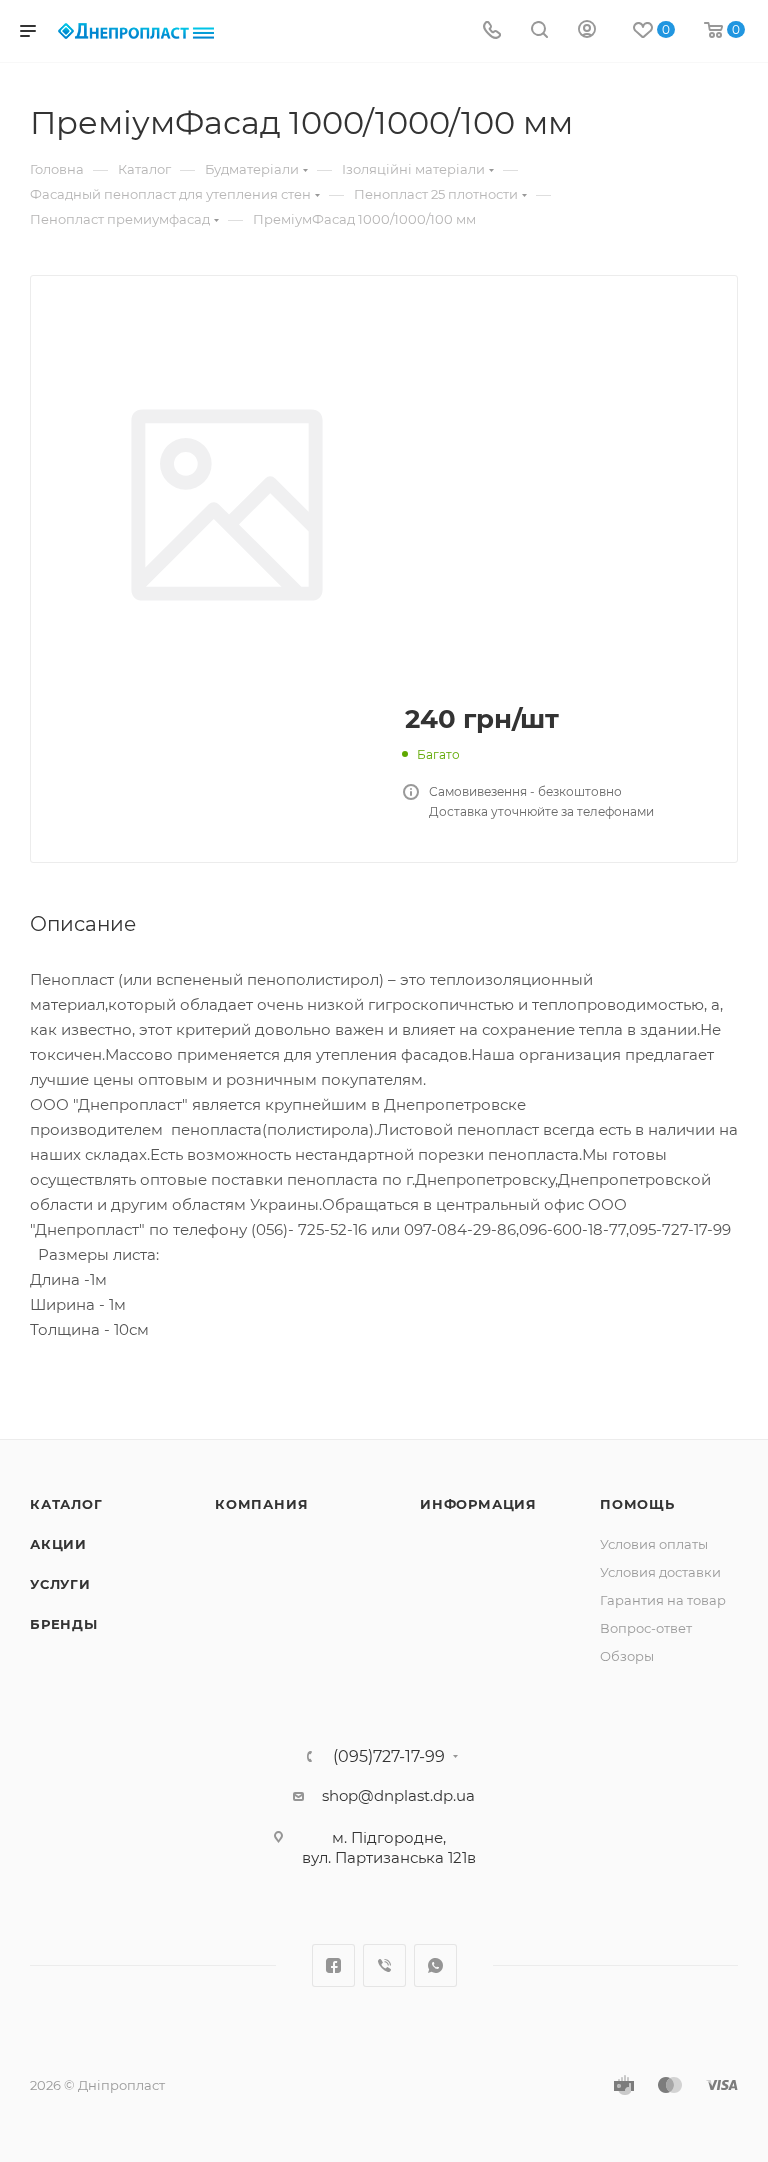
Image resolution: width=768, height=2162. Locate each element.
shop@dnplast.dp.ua (398, 1795)
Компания (261, 1504)
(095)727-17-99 (389, 1757)
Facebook (333, 1965)
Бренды (64, 1624)
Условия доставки (660, 1572)
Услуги (60, 1584)
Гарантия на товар (663, 1600)
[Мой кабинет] (587, 31)
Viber (384, 1965)
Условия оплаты (654, 1544)
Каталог (66, 1504)
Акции (58, 1544)
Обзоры (627, 1656)
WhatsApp (435, 1965)
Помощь (637, 1504)
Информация (478, 1504)
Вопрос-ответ (646, 1628)
